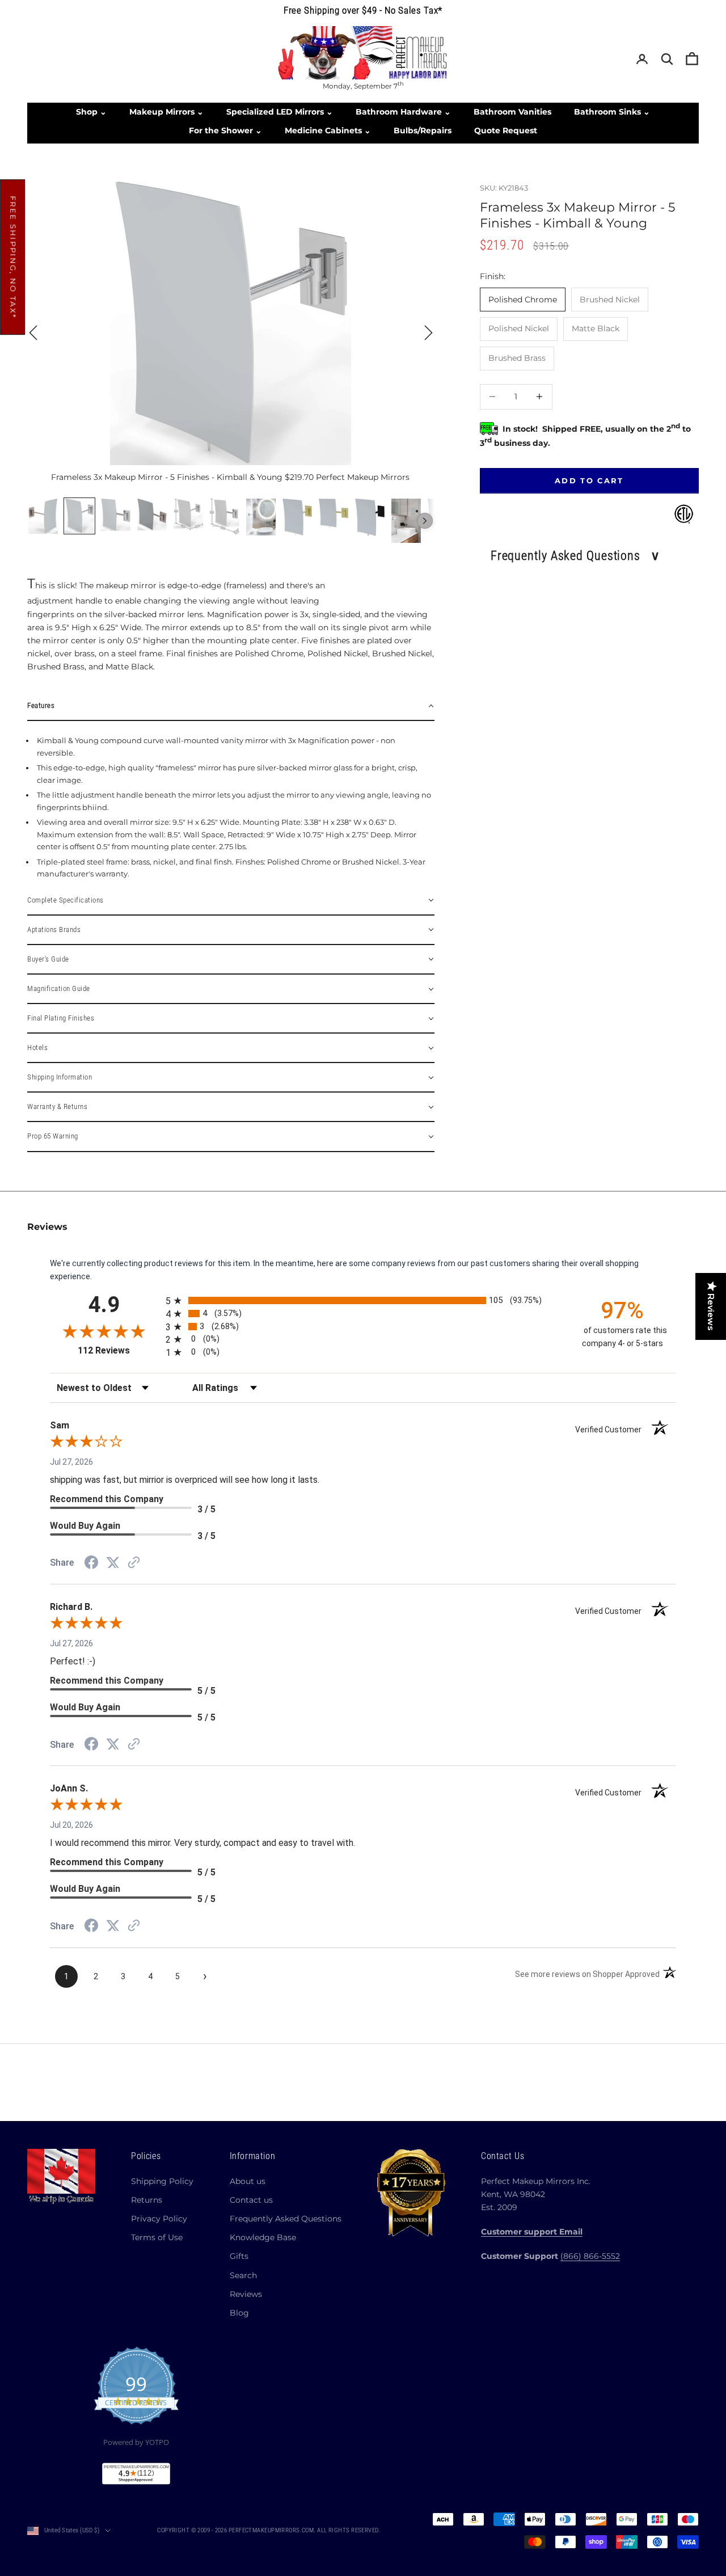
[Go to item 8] (297, 517)
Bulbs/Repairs (423, 130)
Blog (239, 2313)
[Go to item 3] (116, 515)
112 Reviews (118, 1350)
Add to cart (589, 480)
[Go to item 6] (225, 517)
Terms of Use (157, 2237)
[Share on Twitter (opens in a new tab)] (113, 1563)
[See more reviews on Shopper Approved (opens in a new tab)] (134, 1563)
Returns (147, 2200)
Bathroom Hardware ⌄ (403, 112)
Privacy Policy (159, 2219)
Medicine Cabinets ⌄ (328, 130)
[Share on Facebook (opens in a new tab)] (91, 1564)
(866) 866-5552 (590, 2256)
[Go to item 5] (188, 515)
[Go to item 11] (406, 521)
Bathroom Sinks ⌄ (612, 112)
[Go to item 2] (79, 516)
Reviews (246, 2294)
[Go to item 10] (370, 517)
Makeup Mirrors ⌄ (166, 112)
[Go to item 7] (261, 517)
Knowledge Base (263, 2237)
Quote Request (506, 130)
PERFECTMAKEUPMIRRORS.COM (271, 2530)
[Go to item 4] (152, 515)
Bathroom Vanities (512, 112)
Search (243, 2275)
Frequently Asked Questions (286, 2219)
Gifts (239, 2256)
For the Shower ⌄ (225, 130)
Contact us (251, 2200)
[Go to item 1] (43, 516)
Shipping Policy (162, 2181)
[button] (231, 706)
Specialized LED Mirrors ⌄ (280, 112)
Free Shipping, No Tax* (13, 257)
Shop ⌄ (91, 112)
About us (248, 2181)
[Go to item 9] (334, 513)
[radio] (364, 1300)
